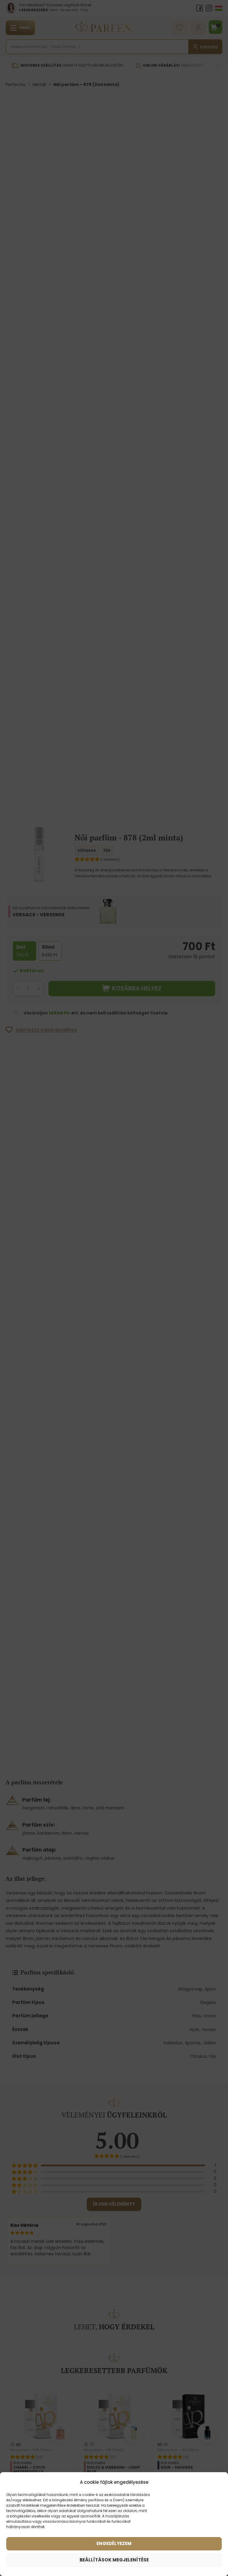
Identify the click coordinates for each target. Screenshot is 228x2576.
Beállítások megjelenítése (114, 2560)
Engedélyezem (114, 2543)
